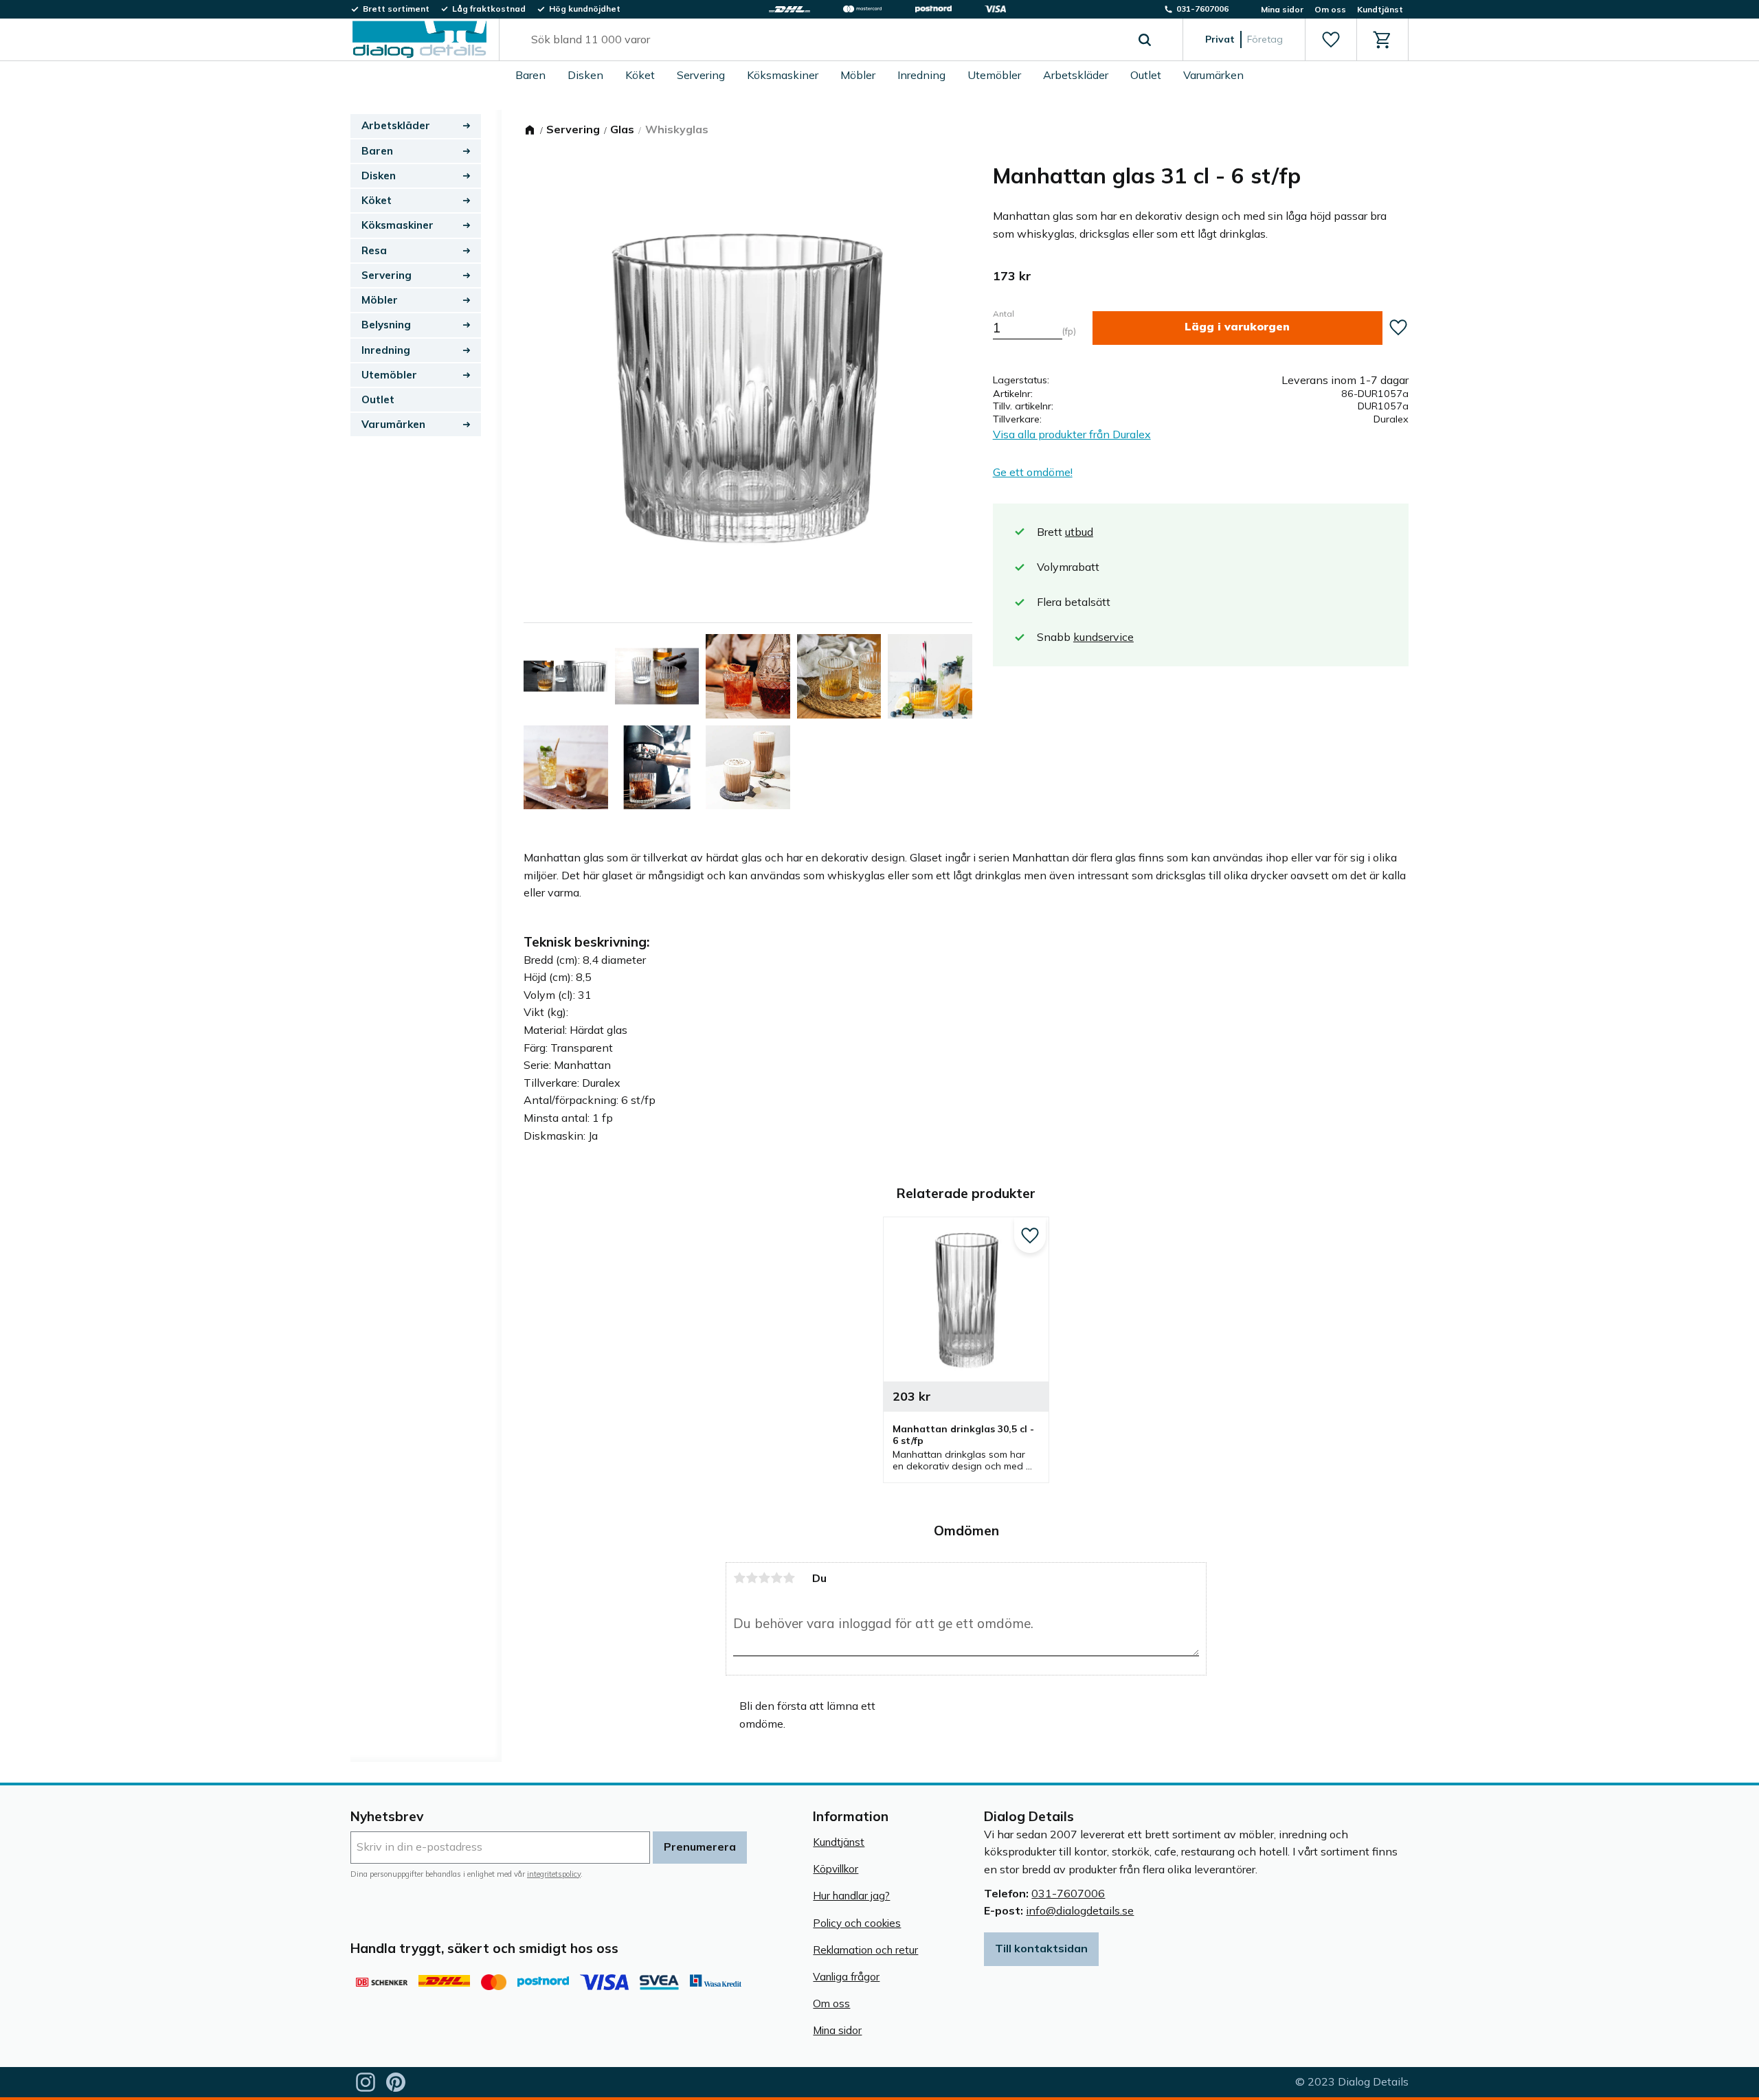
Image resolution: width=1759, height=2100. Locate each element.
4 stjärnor (776, 1578)
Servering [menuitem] (701, 75)
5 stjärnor (789, 1578)
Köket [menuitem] (640, 75)
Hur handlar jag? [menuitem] (851, 1896)
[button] (1331, 40)
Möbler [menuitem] (858, 75)
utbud (1079, 532)
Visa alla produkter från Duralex (1072, 434)
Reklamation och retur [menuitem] (865, 1950)
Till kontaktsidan (1041, 1948)
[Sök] (1145, 40)
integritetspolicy (554, 1874)
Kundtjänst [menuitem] (1380, 9)
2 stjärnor (752, 1578)
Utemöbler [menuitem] (994, 75)
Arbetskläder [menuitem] (1076, 75)
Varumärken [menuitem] (1213, 75)
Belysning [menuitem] (386, 325)
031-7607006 (1068, 1893)
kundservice (1103, 637)
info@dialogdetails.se (1080, 1910)
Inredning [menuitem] (921, 75)
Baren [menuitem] (530, 75)
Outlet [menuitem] (1146, 75)
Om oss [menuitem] (1330, 9)
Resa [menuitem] (374, 250)
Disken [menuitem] (585, 75)
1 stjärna (739, 1578)
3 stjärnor (764, 1578)
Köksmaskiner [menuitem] (783, 75)
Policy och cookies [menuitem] (857, 1923)
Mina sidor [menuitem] (1282, 9)
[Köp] (1237, 328)
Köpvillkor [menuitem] (836, 1869)
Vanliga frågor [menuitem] (846, 1977)
